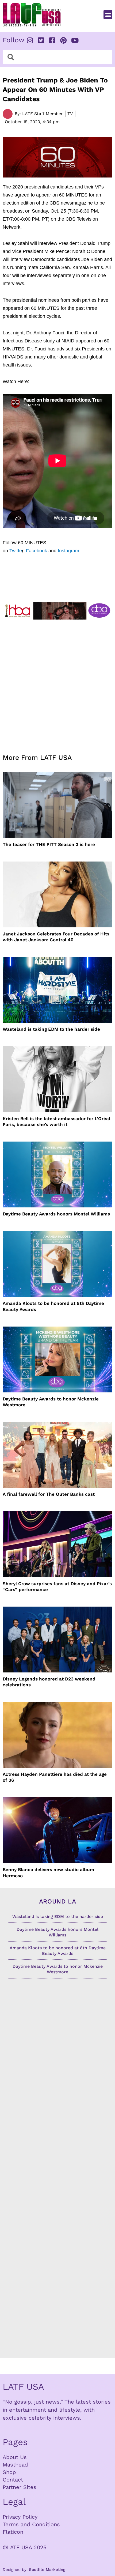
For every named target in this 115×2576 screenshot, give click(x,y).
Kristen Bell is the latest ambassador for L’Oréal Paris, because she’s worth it (56, 1121)
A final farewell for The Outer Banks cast (49, 1494)
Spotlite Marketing (47, 2570)
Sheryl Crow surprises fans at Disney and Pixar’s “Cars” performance (57, 1587)
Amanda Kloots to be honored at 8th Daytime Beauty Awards (53, 1306)
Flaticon (13, 2532)
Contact (13, 2480)
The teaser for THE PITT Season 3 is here (49, 844)
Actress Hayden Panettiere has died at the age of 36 (55, 1777)
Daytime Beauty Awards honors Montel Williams (56, 1214)
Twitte (16, 551)
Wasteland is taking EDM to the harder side (51, 1029)
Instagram (68, 551)
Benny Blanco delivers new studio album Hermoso (48, 1872)
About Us (15, 2457)
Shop (9, 2472)
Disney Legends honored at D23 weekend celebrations (49, 1682)
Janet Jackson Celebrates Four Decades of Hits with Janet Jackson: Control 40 (56, 937)
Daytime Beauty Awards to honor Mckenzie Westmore (51, 1402)
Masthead (15, 2465)
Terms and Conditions (31, 2524)
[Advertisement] (57, 683)
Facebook (37, 551)
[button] (108, 15)
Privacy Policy (20, 2517)
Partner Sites (20, 2487)
